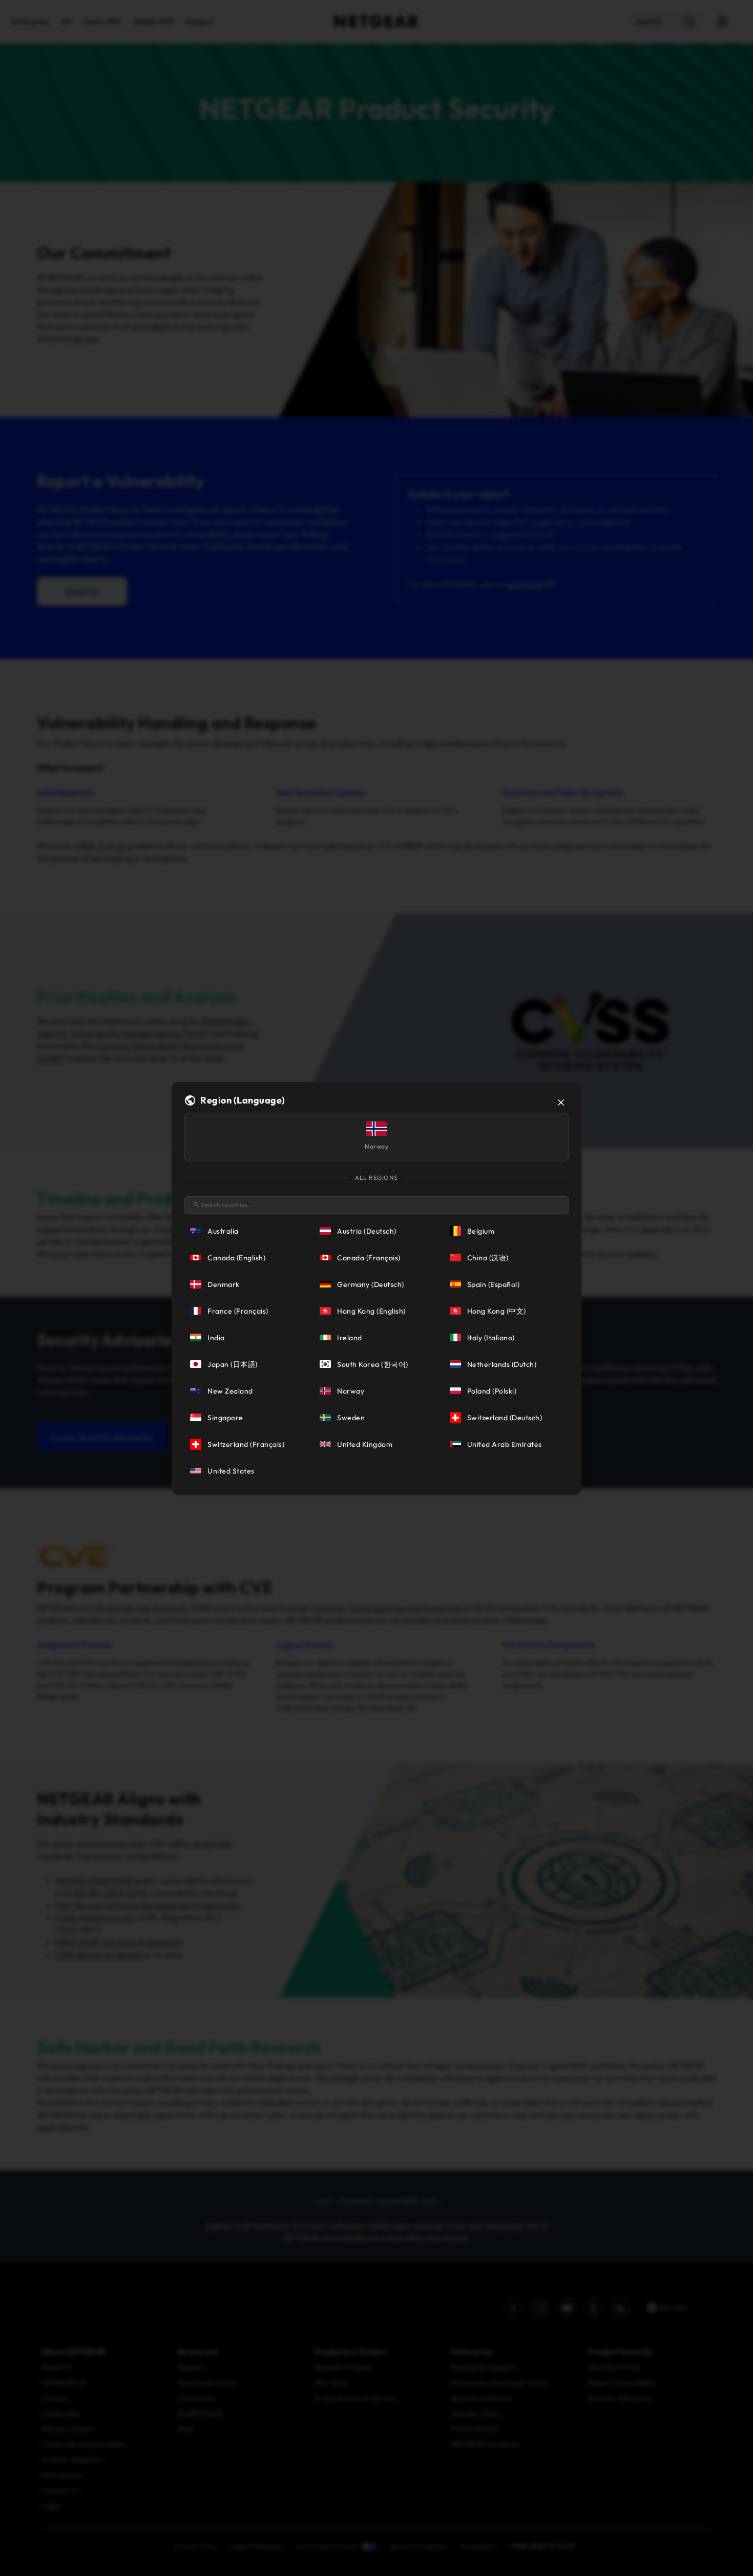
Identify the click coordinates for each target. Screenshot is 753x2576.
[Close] (561, 1102)
